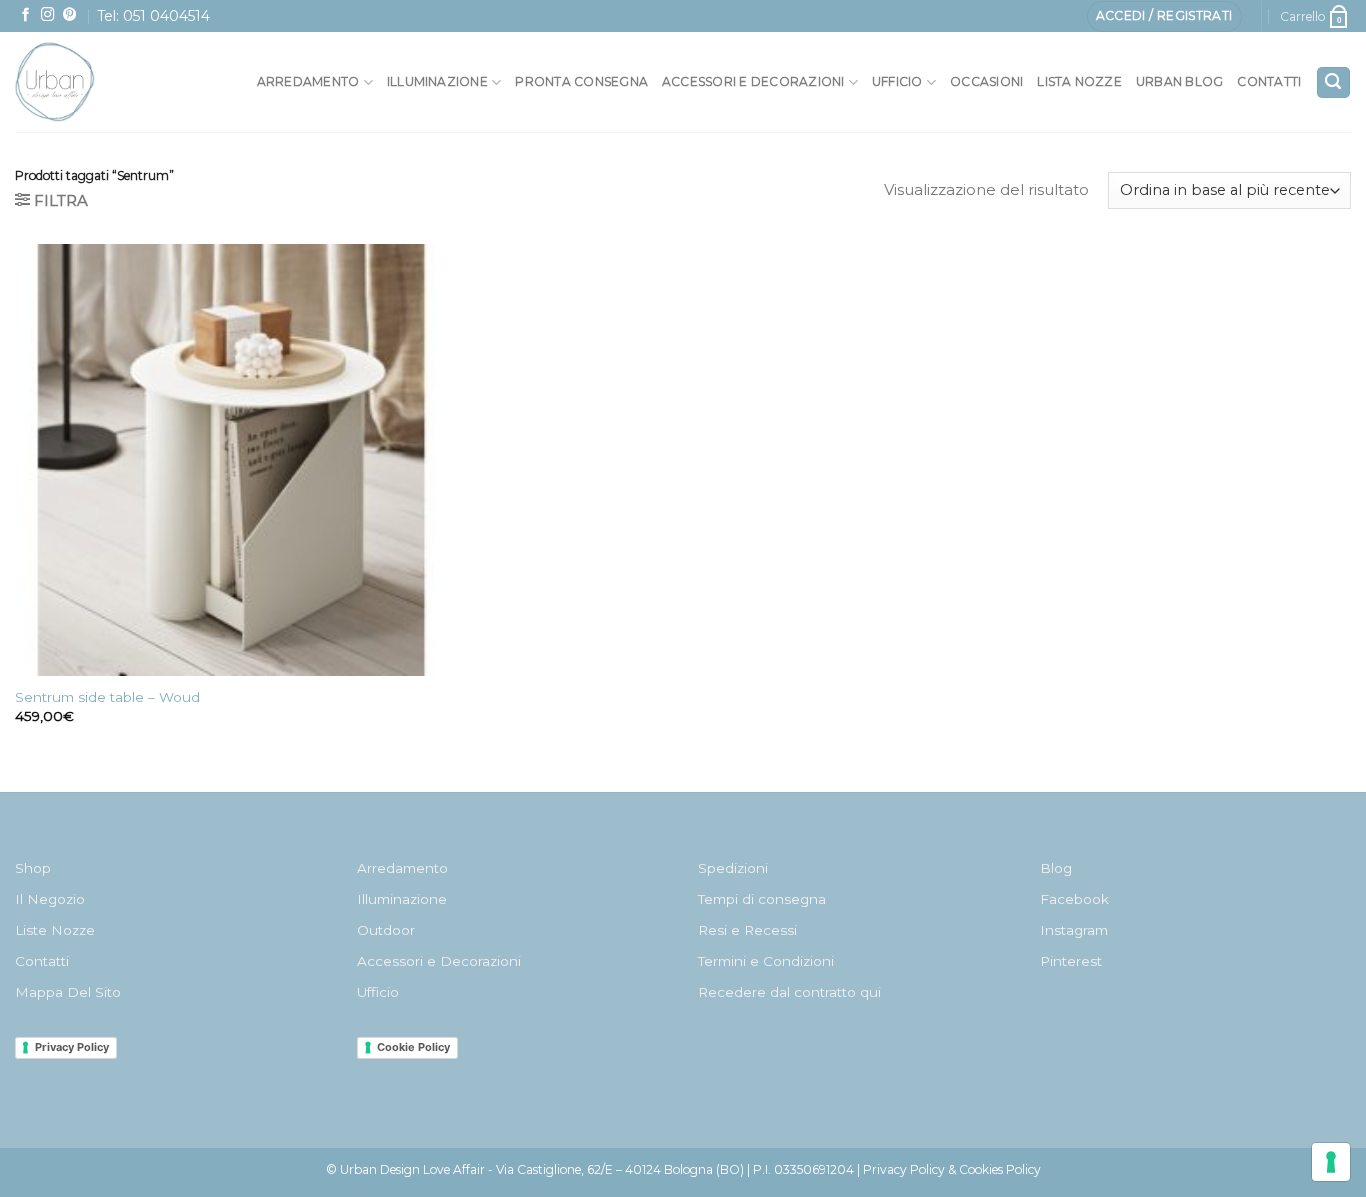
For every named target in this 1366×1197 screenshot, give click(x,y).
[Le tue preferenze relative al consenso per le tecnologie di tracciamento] (1331, 1162)
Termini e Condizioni (766, 961)
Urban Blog (1179, 81)
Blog (1056, 868)
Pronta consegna (581, 81)
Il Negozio (50, 899)
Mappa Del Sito (68, 992)
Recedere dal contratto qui (789, 992)
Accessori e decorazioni (753, 81)
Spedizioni (733, 868)
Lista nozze (1079, 81)
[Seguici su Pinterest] (70, 15)
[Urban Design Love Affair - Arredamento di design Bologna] (99, 82)
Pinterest (1071, 961)
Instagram (1074, 930)
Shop (33, 868)
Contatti (1269, 81)
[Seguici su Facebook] (26, 15)
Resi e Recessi (747, 930)
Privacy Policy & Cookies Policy (952, 1169)
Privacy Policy (72, 1047)
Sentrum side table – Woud (107, 697)
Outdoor (386, 930)
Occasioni (986, 81)
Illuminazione (437, 81)
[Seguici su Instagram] (48, 15)
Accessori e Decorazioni (439, 961)
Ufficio (897, 81)
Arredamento (308, 81)
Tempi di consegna (762, 899)
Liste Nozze (55, 930)
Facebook (1074, 899)
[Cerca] (1333, 82)
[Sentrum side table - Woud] (231, 460)
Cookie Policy (413, 1047)
